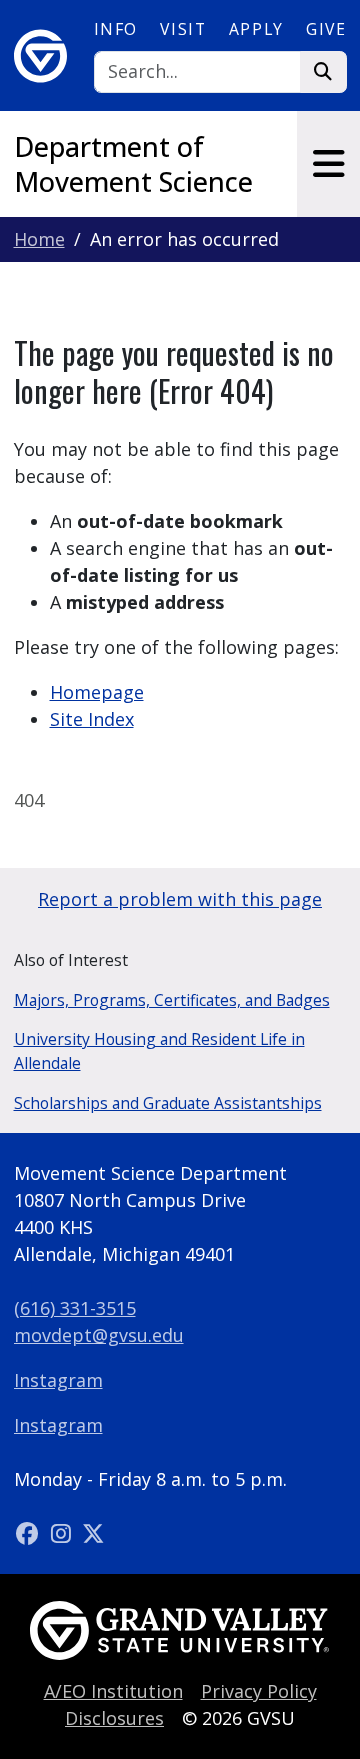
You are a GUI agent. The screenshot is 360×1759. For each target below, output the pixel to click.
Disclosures (114, 1718)
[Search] (323, 72)
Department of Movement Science (133, 164)
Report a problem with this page (180, 899)
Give (326, 29)
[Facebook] (30, 1533)
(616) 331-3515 (75, 1308)
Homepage (97, 692)
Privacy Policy (259, 1691)
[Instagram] (63, 1533)
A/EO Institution (113, 1691)
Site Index (92, 719)
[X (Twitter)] (94, 1533)
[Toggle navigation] (328, 164)
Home (39, 239)
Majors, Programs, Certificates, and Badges (172, 1000)
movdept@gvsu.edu (99, 1335)
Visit (183, 29)
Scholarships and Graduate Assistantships (168, 1103)
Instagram (58, 1380)
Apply (256, 29)
